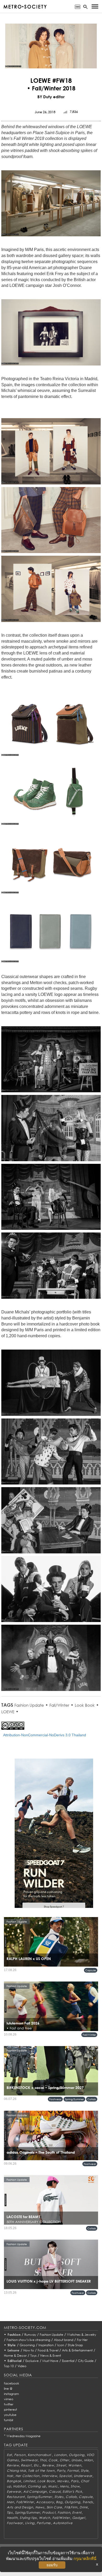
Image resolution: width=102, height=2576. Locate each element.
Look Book (85, 1705)
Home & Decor (15, 2356)
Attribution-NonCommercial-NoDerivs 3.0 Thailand (45, 1735)
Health (12, 2518)
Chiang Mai (16, 2471)
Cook (53, 2460)
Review (13, 2465)
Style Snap (75, 2345)
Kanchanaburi (40, 2455)
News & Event (51, 2356)
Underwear (83, 2476)
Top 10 (9, 2366)
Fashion (14, 2335)
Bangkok (14, 2481)
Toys (33, 2356)
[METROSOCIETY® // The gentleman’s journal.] (25, 7)
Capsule (91, 1970)
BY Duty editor (51, 97)
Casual (55, 2492)
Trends (88, 2502)
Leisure (14, 2350)
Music (53, 2486)
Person (20, 2455)
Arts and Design (20, 2507)
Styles (59, 2497)
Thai (43, 2460)
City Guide (86, 2361)
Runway (30, 2335)
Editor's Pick (72, 2492)
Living (30, 2523)
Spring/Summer (74, 2099)
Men (10, 2502)
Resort (26, 2465)
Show (75, 2486)
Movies (63, 2481)
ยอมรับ (52, 2565)
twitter (9, 2404)
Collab (92, 2099)
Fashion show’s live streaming (28, 2340)
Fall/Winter (59, 1705)
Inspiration (46, 2345)
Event (77, 2512)
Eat (9, 2455)
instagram (11, 2394)
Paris (75, 2481)
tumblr (9, 2420)
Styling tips (28, 2518)
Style (12, 2345)
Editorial (15, 2361)
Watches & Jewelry (81, 2335)
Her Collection (27, 2476)
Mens (64, 2486)
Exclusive (32, 2361)
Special (65, 2476)
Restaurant (16, 2497)
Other (64, 2460)
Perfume (44, 2523)
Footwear (55, 2099)
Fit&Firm (71, 2507)
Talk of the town (41, 2471)
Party (61, 2471)
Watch (45, 2518)
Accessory (45, 2502)
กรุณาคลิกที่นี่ (85, 2559)
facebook (12, 2383)
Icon (61, 2345)
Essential (68, 2361)
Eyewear (14, 2492)
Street (61, 2465)
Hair (10, 2476)
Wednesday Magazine (24, 2436)
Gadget (79, 2518)
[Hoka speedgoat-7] (54, 1837)
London (60, 2455)
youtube (10, 2415)
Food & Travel (48, 2350)
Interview (49, 2476)
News (40, 2507)
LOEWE (8, 1712)
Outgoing (77, 2455)
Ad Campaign (35, 2492)
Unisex (77, 2460)
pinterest (10, 2409)
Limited (29, 2481)
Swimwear (29, 2460)
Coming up (37, 2486)
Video (22, 2366)
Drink (84, 2507)
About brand (64, 2340)
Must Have (50, 2361)
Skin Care (54, 2507)
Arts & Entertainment (77, 2350)
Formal (73, 2471)
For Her (82, 2340)
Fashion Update (29, 1705)
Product (49, 2512)
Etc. (37, 2465)
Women (75, 2465)
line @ (8, 2389)
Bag (59, 2502)
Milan (88, 2460)
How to (29, 2350)
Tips (10, 2512)
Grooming (27, 2345)
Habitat (19, 2486)
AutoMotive (63, 2523)
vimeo (9, 2399)
